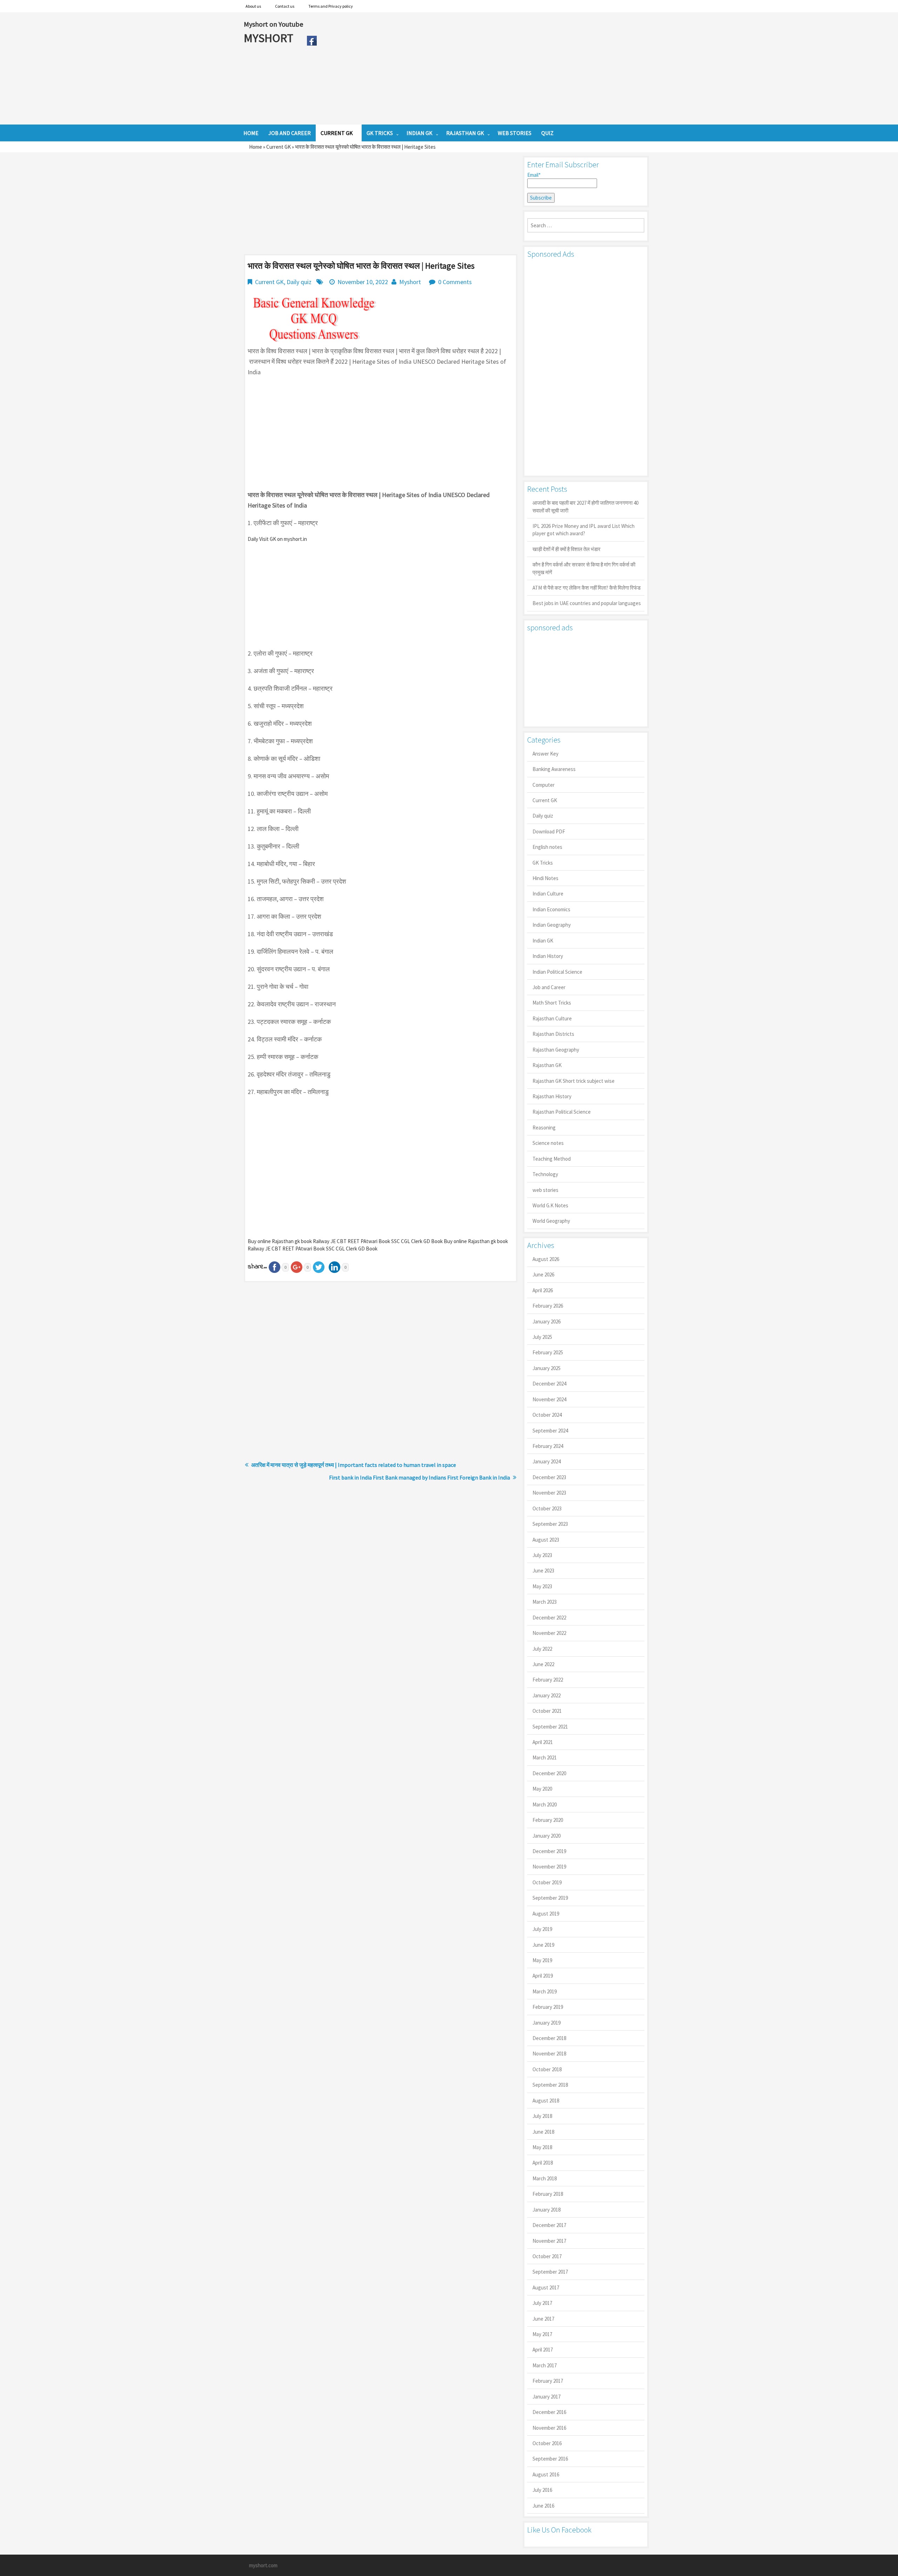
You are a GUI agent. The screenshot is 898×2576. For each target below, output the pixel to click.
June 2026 (543, 1274)
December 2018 (549, 2038)
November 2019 (549, 1867)
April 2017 (543, 2350)
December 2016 (549, 2412)
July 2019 (542, 1929)
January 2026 (547, 1321)
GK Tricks (543, 863)
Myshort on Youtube (273, 24)
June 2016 (543, 2506)
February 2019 (548, 2007)
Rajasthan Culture (552, 1018)
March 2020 (545, 1804)
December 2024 (549, 1384)
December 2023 (549, 1477)
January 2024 (547, 1461)
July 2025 (542, 1337)
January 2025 (547, 1368)
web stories (545, 1190)
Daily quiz (299, 282)
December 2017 (549, 2225)
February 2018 (548, 2194)
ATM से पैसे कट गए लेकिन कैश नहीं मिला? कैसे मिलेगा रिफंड (587, 588)
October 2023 (547, 1508)
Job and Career (549, 987)
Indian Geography (552, 925)
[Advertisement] (487, 68)
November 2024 (549, 1399)
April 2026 (543, 1290)
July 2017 (542, 2303)
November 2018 (549, 2054)
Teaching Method (552, 1159)
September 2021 (550, 1727)
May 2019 (542, 1960)
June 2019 (543, 1945)
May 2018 (542, 2147)
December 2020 (549, 1773)
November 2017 (549, 2241)
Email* (534, 175)
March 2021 (545, 1757)
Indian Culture (548, 894)
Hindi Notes (545, 878)
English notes (547, 847)
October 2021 (547, 1711)
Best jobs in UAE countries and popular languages (587, 603)
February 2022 (548, 1680)
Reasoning (544, 1128)
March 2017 (545, 2365)
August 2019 (546, 1914)
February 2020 (548, 1820)
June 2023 (543, 1571)
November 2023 (549, 1493)
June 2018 (543, 2132)
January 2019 (547, 2023)
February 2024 (548, 1446)
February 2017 (548, 2381)
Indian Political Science (557, 972)
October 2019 (547, 1882)
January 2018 (547, 2210)
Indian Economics (551, 909)
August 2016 (546, 2474)
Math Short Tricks (552, 1003)
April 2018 (543, 2163)
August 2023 (546, 1540)
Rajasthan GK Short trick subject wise (574, 1081)
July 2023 (542, 1555)
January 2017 (547, 2397)
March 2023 (545, 1602)
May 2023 (542, 1586)
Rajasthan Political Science (562, 1112)
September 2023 (550, 1524)
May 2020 (542, 1789)
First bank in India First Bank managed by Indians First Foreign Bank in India (420, 1477)
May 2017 (542, 2334)
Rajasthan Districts (553, 1034)
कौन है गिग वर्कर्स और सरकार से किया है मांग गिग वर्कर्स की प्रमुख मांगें (584, 568)
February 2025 (548, 1352)
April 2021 (543, 1742)
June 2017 (543, 2319)
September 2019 (550, 1898)
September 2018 (550, 2085)
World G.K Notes (550, 1205)
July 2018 (542, 2116)
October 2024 (547, 1415)
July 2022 (542, 1649)
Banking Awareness (554, 769)
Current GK (279, 147)
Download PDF (549, 831)
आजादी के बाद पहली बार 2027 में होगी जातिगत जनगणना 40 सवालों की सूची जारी (585, 507)
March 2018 (545, 2178)
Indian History (548, 956)
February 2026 (548, 1306)
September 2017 (550, 2272)
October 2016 (547, 2443)
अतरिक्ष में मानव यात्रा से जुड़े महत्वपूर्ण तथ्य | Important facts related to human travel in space (354, 1465)
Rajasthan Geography (556, 1050)
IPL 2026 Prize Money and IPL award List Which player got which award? (584, 530)
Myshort (410, 282)
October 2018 (547, 2069)
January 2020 (547, 1836)
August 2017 (546, 2287)
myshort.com (263, 2565)
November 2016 (549, 2428)
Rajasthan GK (547, 1065)
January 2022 (547, 1695)
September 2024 (550, 1431)
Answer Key (545, 754)
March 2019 (545, 1991)
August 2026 (546, 1259)
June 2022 (543, 1664)
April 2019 (543, 1976)
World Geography (551, 1221)
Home (256, 147)
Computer (544, 785)
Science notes (548, 1143)
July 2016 (542, 2490)
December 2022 (549, 1618)
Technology (545, 1174)
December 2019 (549, 1851)
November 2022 (549, 1633)
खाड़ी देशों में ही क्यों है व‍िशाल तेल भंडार (567, 549)
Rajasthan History (552, 1096)
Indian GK (543, 941)
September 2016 (550, 2459)
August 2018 (546, 2101)
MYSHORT (270, 38)
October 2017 (547, 2256)
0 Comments (455, 282)
